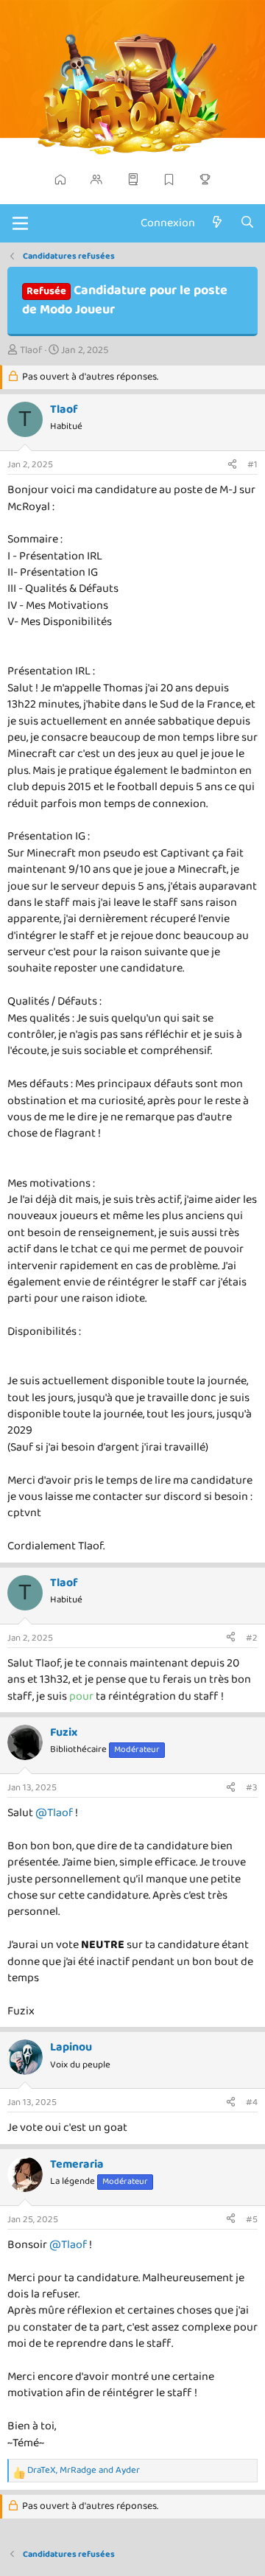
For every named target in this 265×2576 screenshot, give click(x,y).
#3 (252, 1788)
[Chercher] (247, 223)
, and (84, 2471)
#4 (252, 2102)
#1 (252, 465)
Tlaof (31, 350)
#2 (252, 1638)
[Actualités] (218, 223)
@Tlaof (54, 1813)
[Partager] (232, 465)
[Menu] (20, 223)
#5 (252, 2220)
